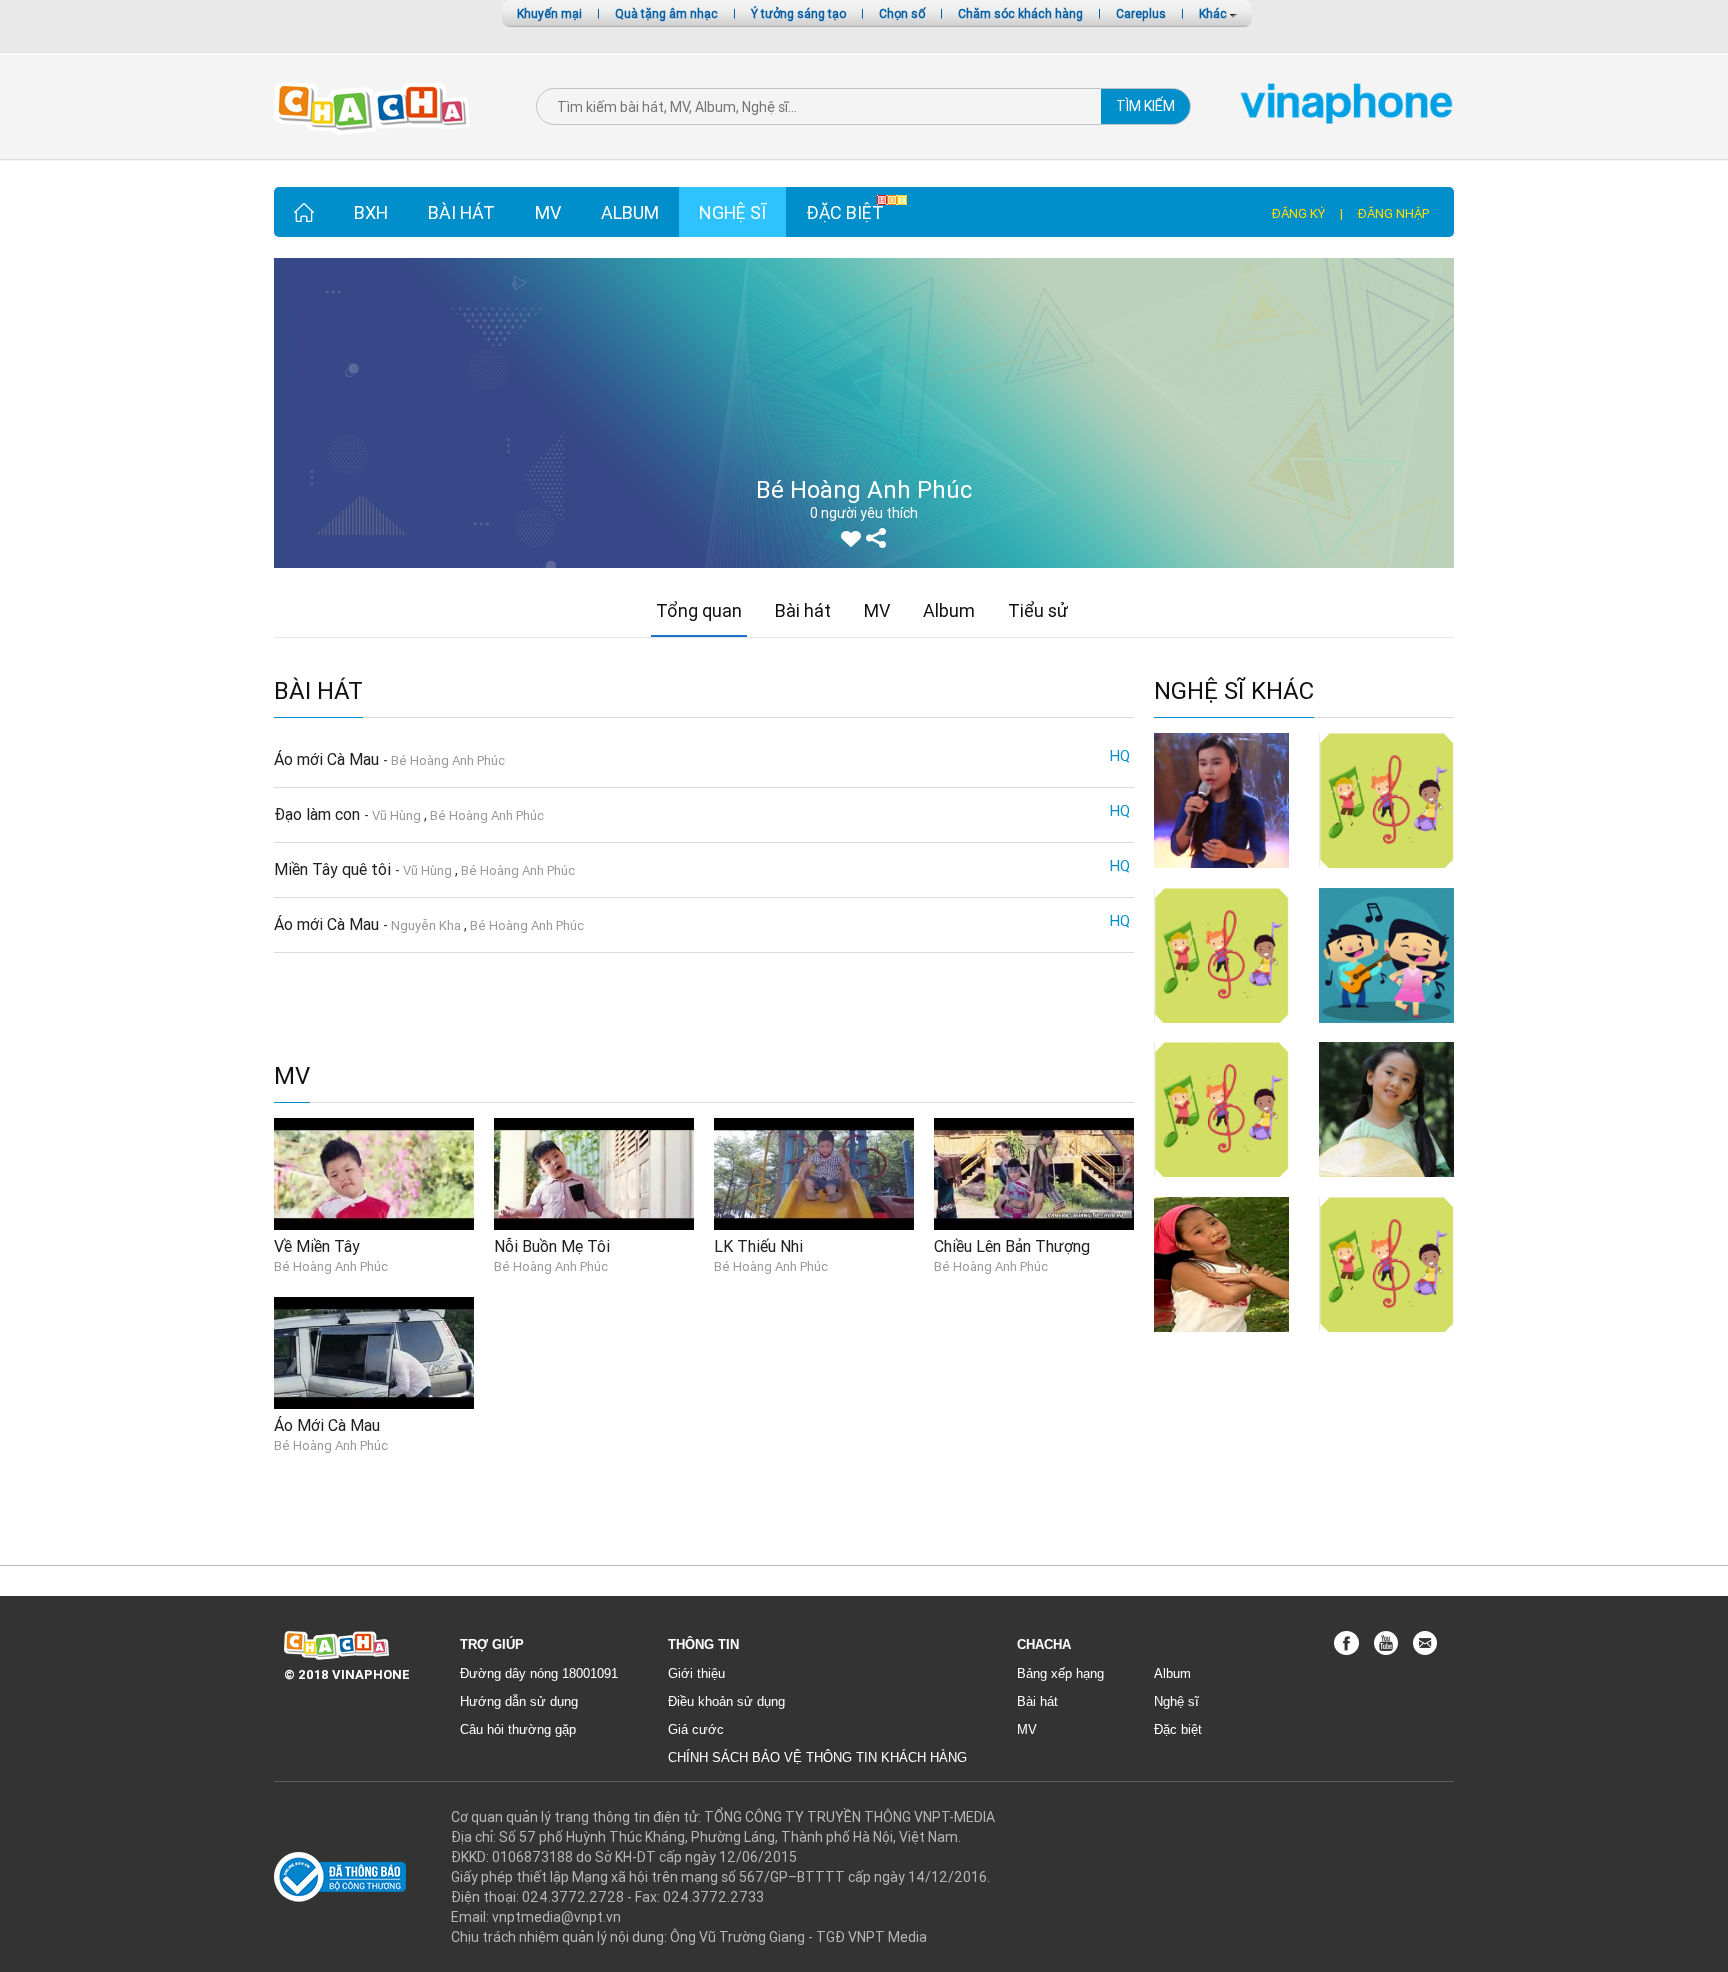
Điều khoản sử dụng (726, 1701)
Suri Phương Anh (1387, 1341)
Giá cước (696, 1729)
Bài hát (461, 212)
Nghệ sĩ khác (1234, 691)
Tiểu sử (1038, 610)
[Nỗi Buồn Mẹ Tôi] (594, 1173)
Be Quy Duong (1386, 1186)
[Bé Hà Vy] (1221, 954)
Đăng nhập (1393, 213)
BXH (371, 212)
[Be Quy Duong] (1386, 1109)
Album (630, 212)
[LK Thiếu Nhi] (814, 1173)
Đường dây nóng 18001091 (539, 1673)
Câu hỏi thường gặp (518, 1729)
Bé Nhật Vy (1221, 877)
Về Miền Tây (317, 1246)
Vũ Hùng (396, 815)
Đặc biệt (845, 212)
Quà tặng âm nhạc (666, 13)
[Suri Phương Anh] (1386, 1263)
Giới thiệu (696, 1673)
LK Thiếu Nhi (758, 1246)
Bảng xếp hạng (1060, 1673)
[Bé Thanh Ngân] (1221, 1109)
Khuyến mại (549, 13)
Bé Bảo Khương (1386, 877)
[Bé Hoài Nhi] (1221, 1263)
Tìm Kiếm (1145, 106)
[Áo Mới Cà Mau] (374, 1352)
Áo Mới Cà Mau (327, 1425)
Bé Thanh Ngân (1222, 1186)
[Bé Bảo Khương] (1386, 799)
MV (548, 212)
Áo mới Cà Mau (328, 759)
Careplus (1141, 13)
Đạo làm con (319, 814)
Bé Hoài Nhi (1222, 1341)
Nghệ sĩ (732, 212)
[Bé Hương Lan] (1386, 954)
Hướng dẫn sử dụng (519, 1701)
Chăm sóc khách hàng (1020, 13)
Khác (1214, 13)
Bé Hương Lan (1387, 1032)
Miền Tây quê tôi (334, 869)
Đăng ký (1298, 213)
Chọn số (902, 13)
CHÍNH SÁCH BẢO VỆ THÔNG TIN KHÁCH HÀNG (817, 1757)
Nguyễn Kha (426, 925)
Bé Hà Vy (1221, 1032)
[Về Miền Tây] (374, 1173)
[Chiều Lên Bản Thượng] (1034, 1173)
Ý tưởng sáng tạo (798, 13)
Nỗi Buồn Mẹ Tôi (552, 1246)
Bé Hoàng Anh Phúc (448, 760)
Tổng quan (699, 610)
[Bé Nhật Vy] (1221, 799)
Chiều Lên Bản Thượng (1012, 1246)
